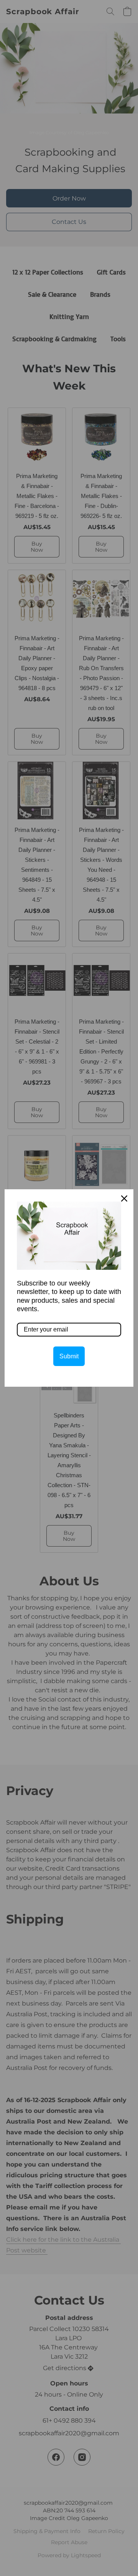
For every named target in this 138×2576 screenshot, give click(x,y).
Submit (69, 1356)
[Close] (124, 1198)
